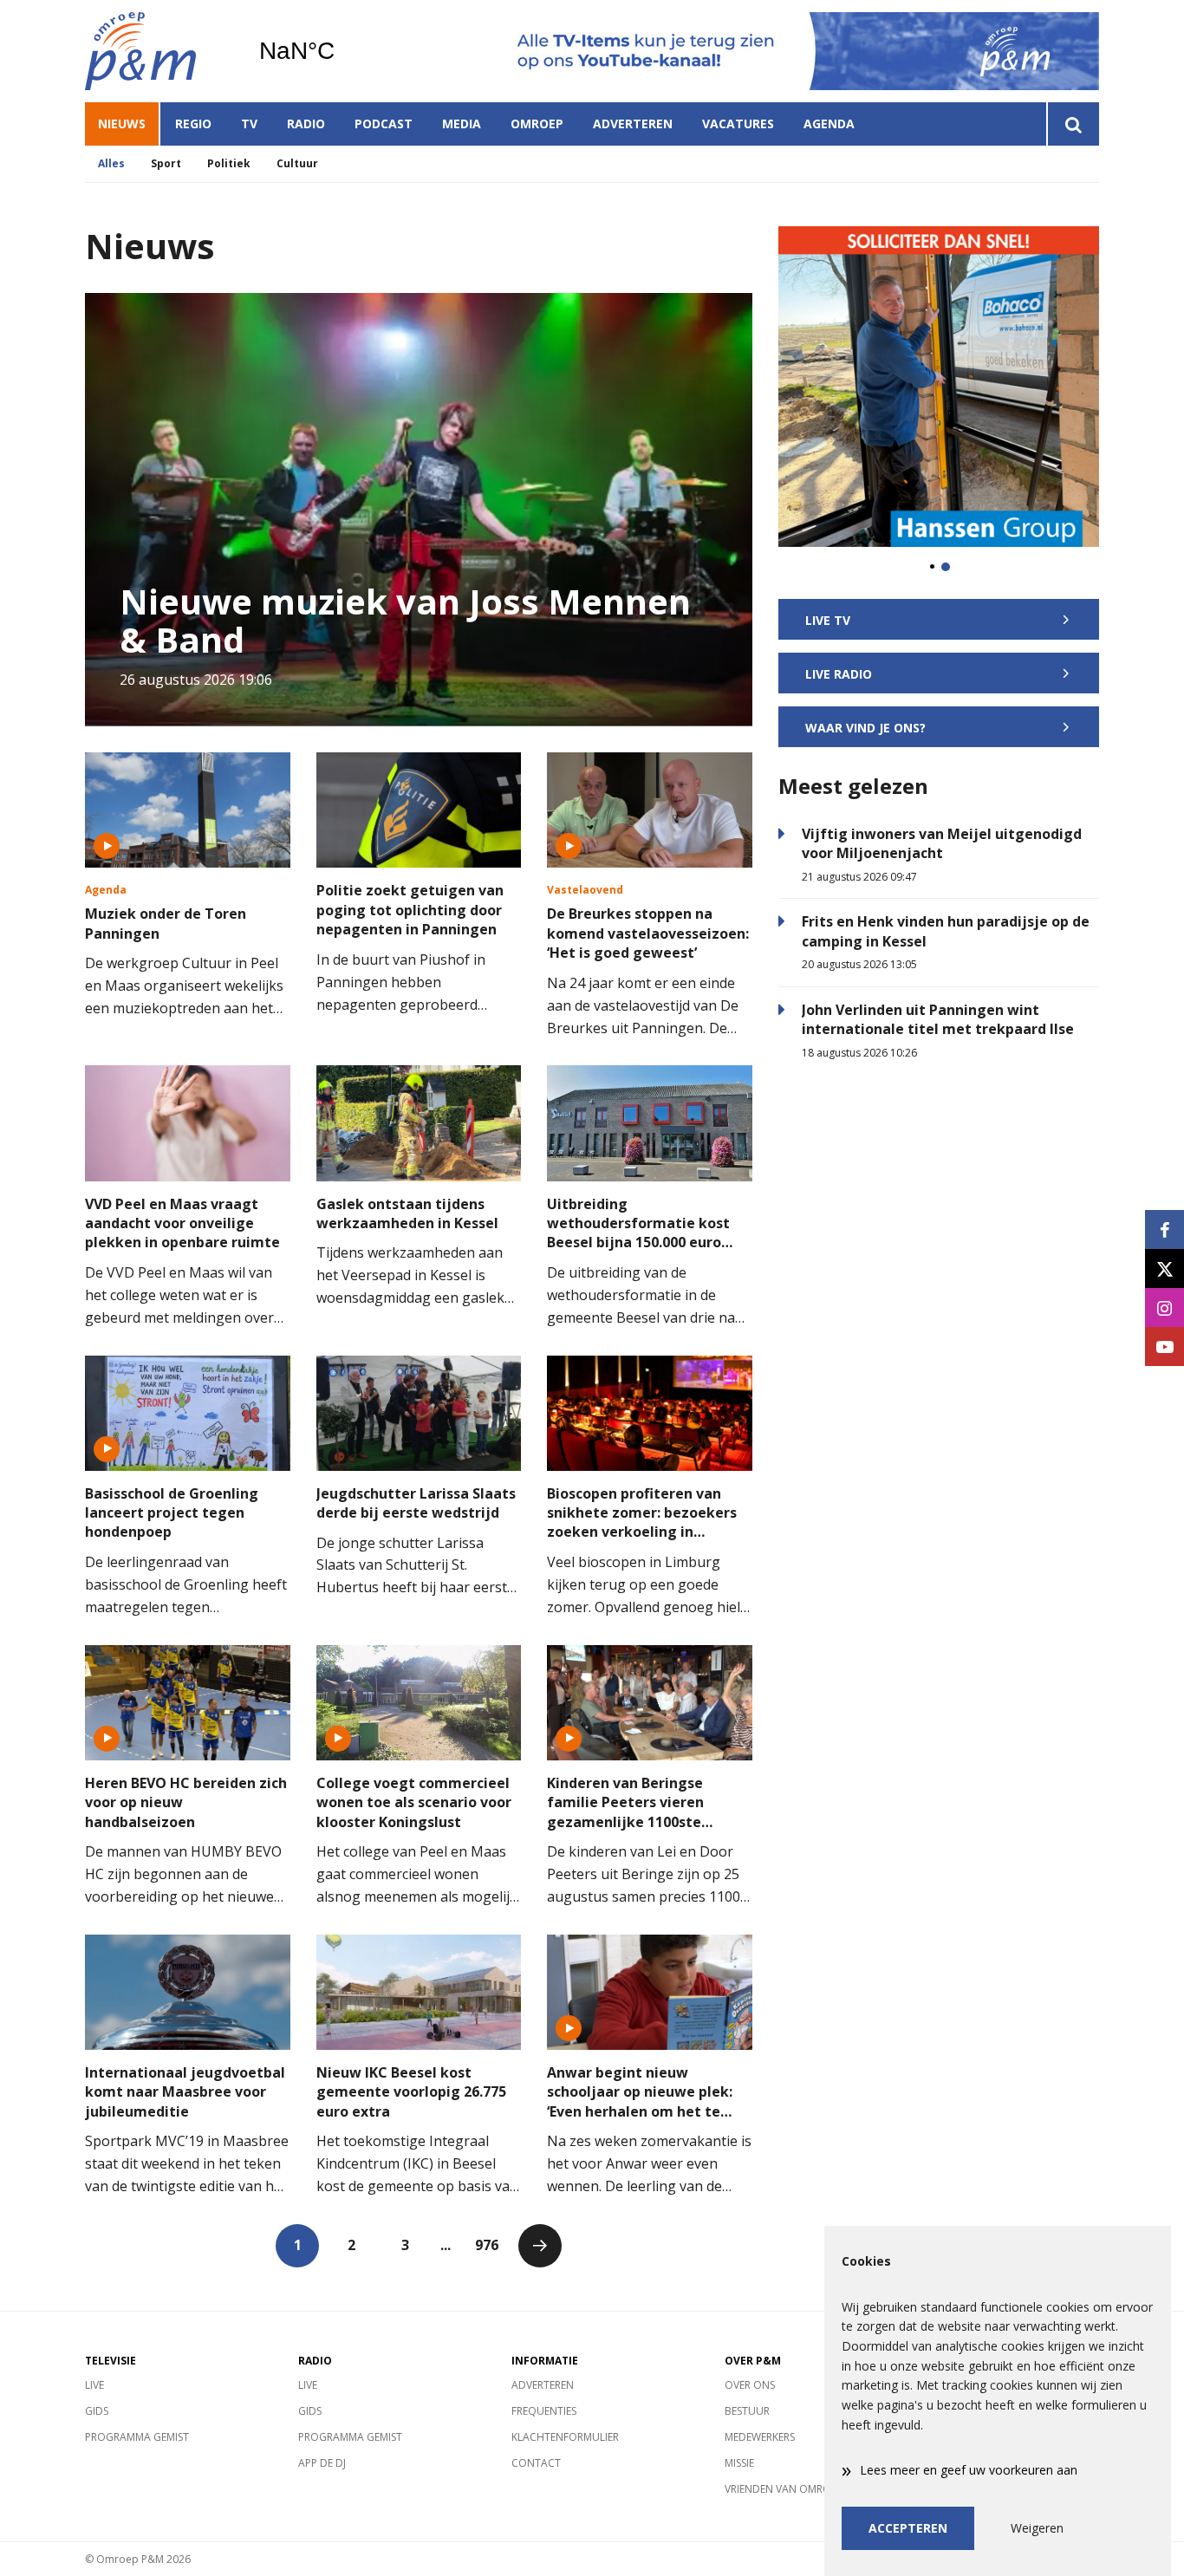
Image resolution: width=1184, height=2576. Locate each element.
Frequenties (544, 2411)
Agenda (829, 124)
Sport (166, 163)
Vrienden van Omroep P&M (796, 2489)
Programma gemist (137, 2437)
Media (462, 124)
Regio (193, 124)
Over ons (750, 2385)
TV (249, 124)
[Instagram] (1164, 1308)
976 (487, 2245)
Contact (536, 2463)
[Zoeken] (1073, 124)
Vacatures (738, 124)
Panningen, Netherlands (341, 51)
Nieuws (122, 124)
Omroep (537, 124)
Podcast (384, 124)
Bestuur (747, 2411)
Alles (111, 163)
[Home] (159, 51)
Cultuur (297, 163)
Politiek (229, 163)
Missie (739, 2463)
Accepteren (908, 2528)
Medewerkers (760, 2437)
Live (94, 2385)
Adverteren (633, 124)
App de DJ (322, 2463)
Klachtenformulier (565, 2437)
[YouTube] (1164, 1347)
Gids (97, 2411)
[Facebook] (1164, 1229)
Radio (306, 124)
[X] (1164, 1268)
